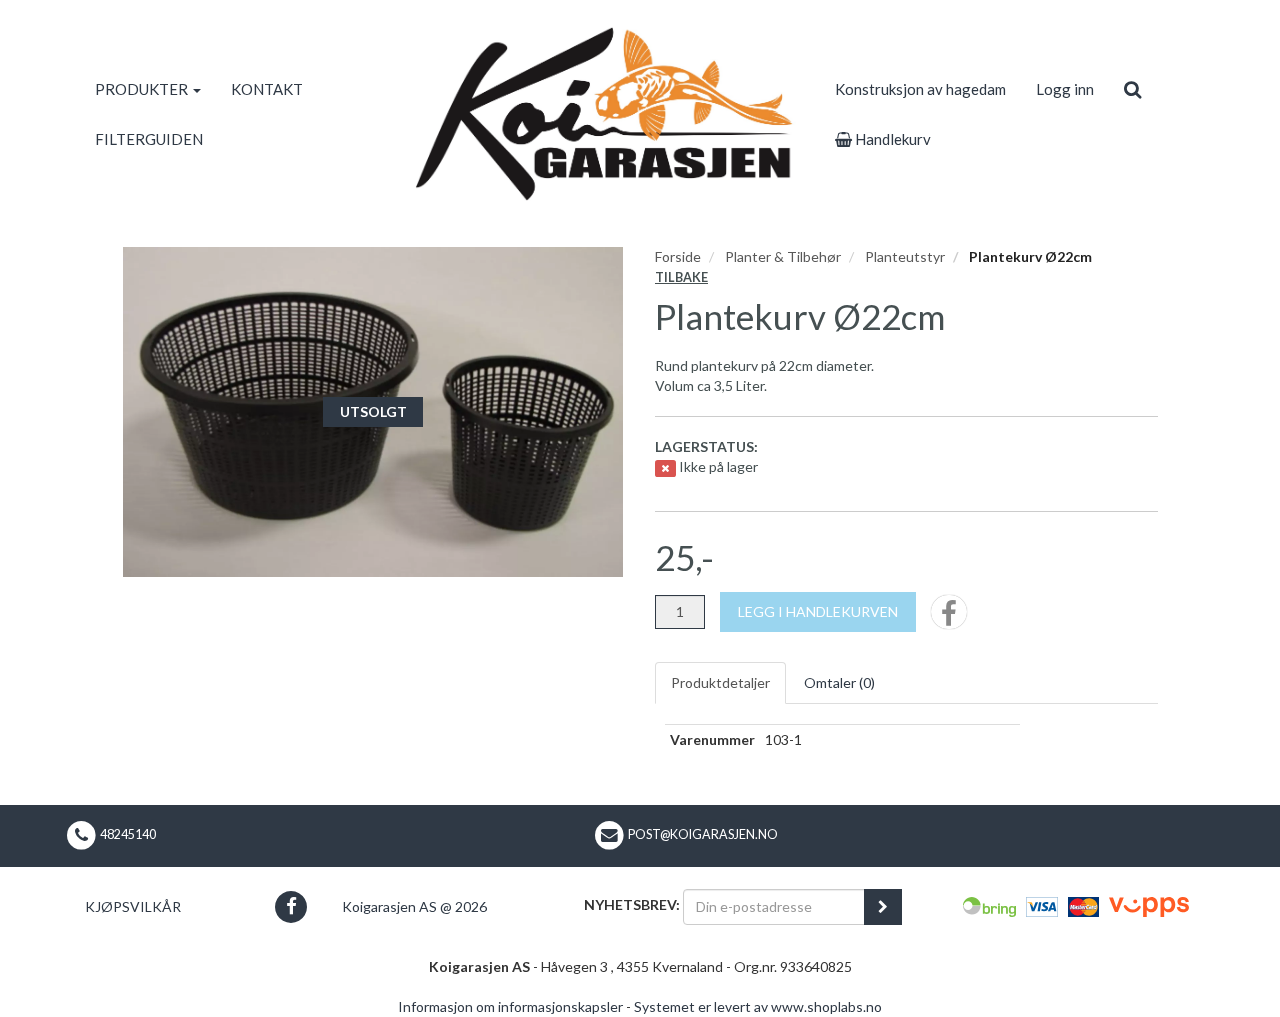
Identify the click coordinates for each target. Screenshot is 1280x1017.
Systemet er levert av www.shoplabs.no (758, 1006)
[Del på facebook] (949, 618)
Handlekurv (891, 139)
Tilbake (681, 277)
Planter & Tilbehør (783, 256)
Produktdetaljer (720, 682)
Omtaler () (839, 682)
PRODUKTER (143, 89)
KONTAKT (267, 89)
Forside (678, 256)
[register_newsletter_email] (883, 907)
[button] (290, 906)
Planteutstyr (905, 256)
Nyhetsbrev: (632, 904)
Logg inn (1065, 89)
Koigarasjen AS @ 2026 (414, 906)
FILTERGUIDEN (149, 139)
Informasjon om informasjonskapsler (510, 1006)
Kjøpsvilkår (133, 906)
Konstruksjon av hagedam (920, 89)
